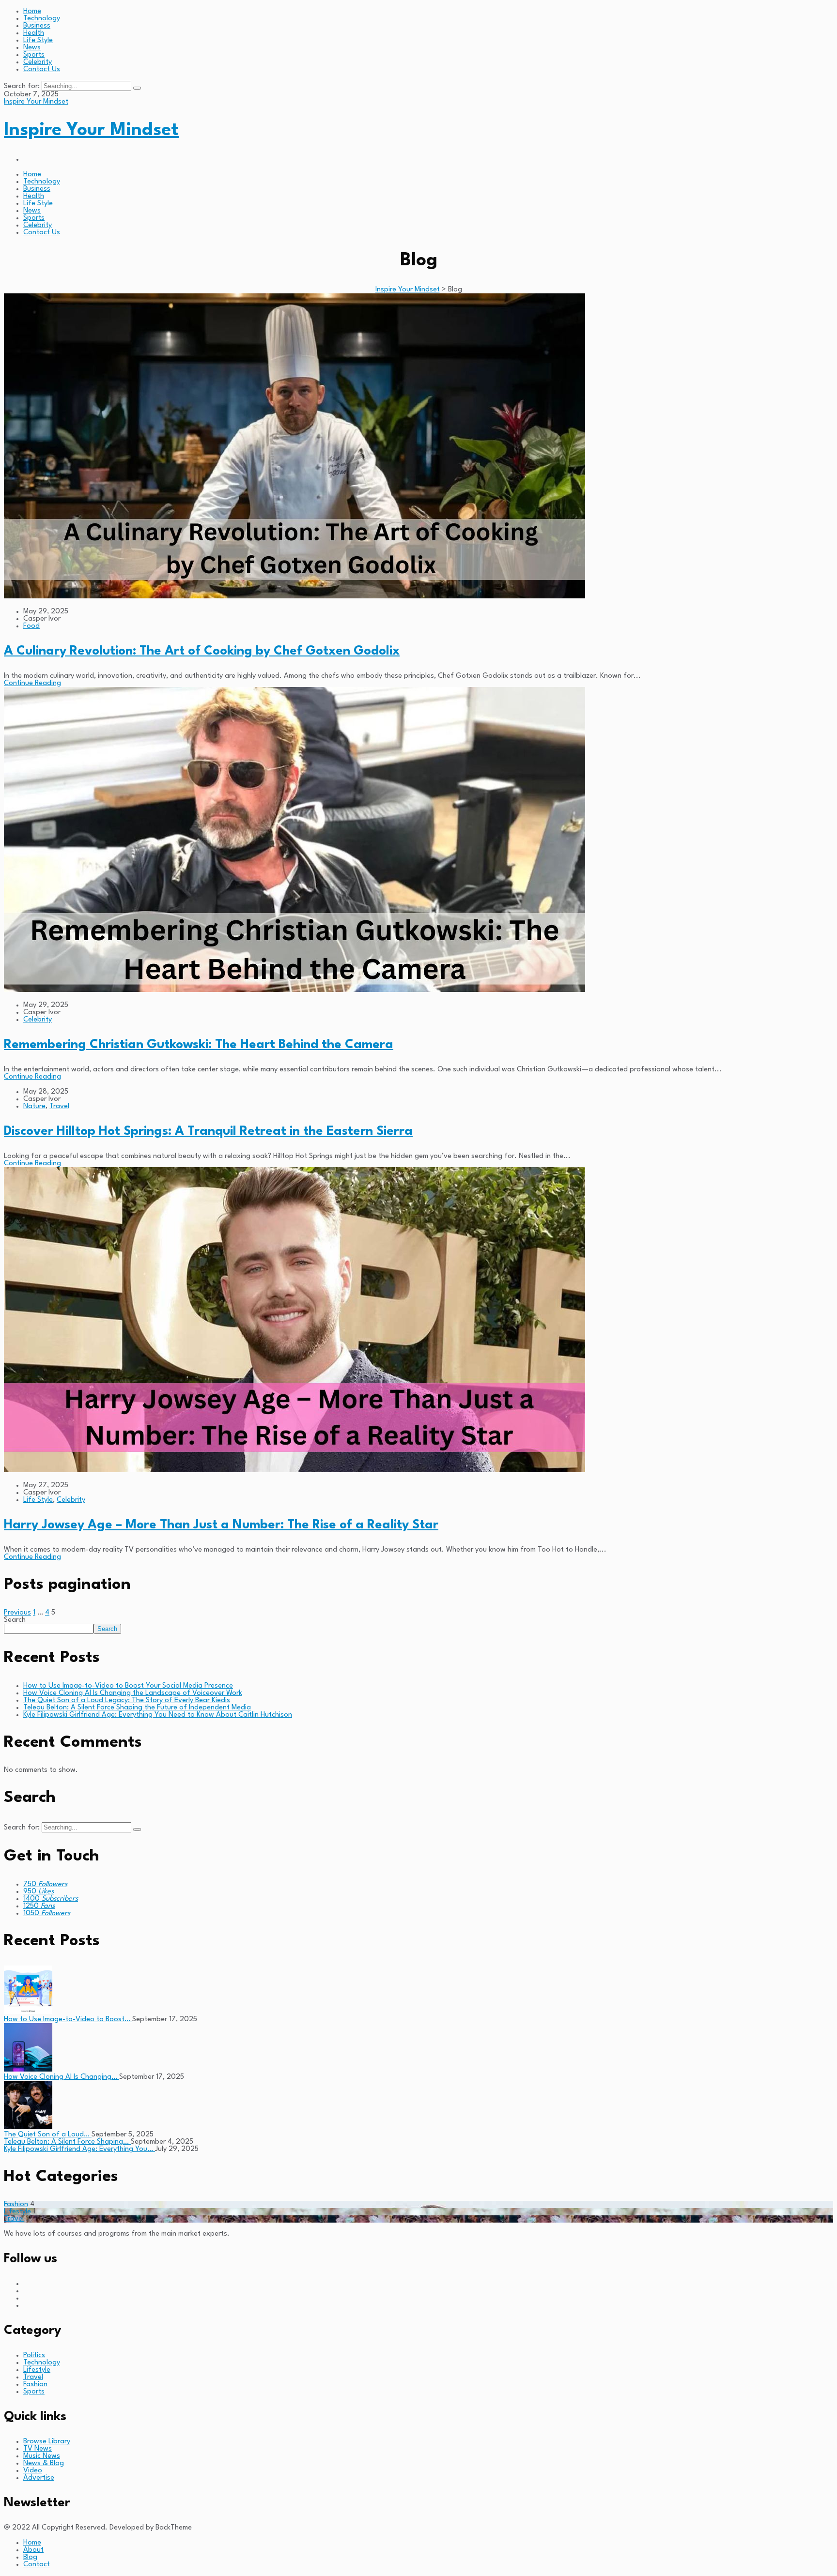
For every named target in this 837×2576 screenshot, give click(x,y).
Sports (34, 55)
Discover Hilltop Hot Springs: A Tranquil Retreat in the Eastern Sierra (208, 1131)
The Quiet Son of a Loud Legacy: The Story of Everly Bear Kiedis (127, 1700)
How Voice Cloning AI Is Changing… (62, 2077)
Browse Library (47, 2442)
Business (37, 26)
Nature (34, 1106)
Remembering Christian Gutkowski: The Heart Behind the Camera (199, 1045)
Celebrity (38, 62)
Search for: (23, 86)
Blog (30, 2557)
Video (33, 2471)
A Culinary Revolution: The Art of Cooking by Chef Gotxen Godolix (202, 651)
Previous (17, 1613)
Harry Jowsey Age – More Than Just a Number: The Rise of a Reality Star (221, 1525)
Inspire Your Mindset (36, 102)
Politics (34, 2355)
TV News (38, 2449)
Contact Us (42, 69)
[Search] (137, 88)
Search (15, 1620)
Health (34, 33)
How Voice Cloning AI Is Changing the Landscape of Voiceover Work (133, 1693)
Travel (59, 1106)
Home (32, 11)
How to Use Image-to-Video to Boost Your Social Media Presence (128, 1686)
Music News (42, 2456)
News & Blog (44, 2463)
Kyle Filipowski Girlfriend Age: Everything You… (79, 2149)
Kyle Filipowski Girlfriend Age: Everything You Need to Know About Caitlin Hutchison (158, 1715)
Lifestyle (17, 2212)
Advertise (39, 2478)
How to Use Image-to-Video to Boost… (68, 2020)
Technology (42, 19)
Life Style (38, 40)
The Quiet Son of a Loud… (48, 2135)
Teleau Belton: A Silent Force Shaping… (67, 2142)
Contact (37, 2565)
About (33, 2550)
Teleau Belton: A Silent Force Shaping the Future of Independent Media (137, 1708)
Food (31, 626)
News (32, 48)
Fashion (16, 2204)
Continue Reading (32, 683)
